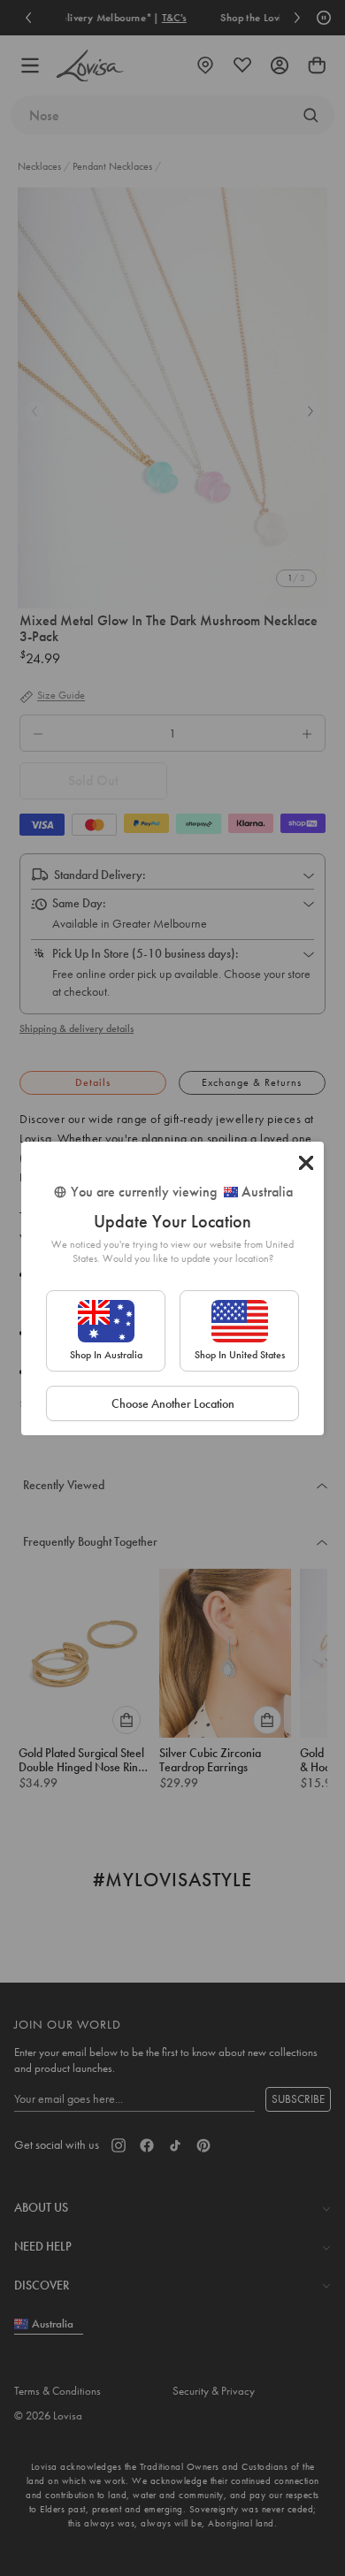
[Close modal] (306, 1163)
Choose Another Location (173, 1403)
